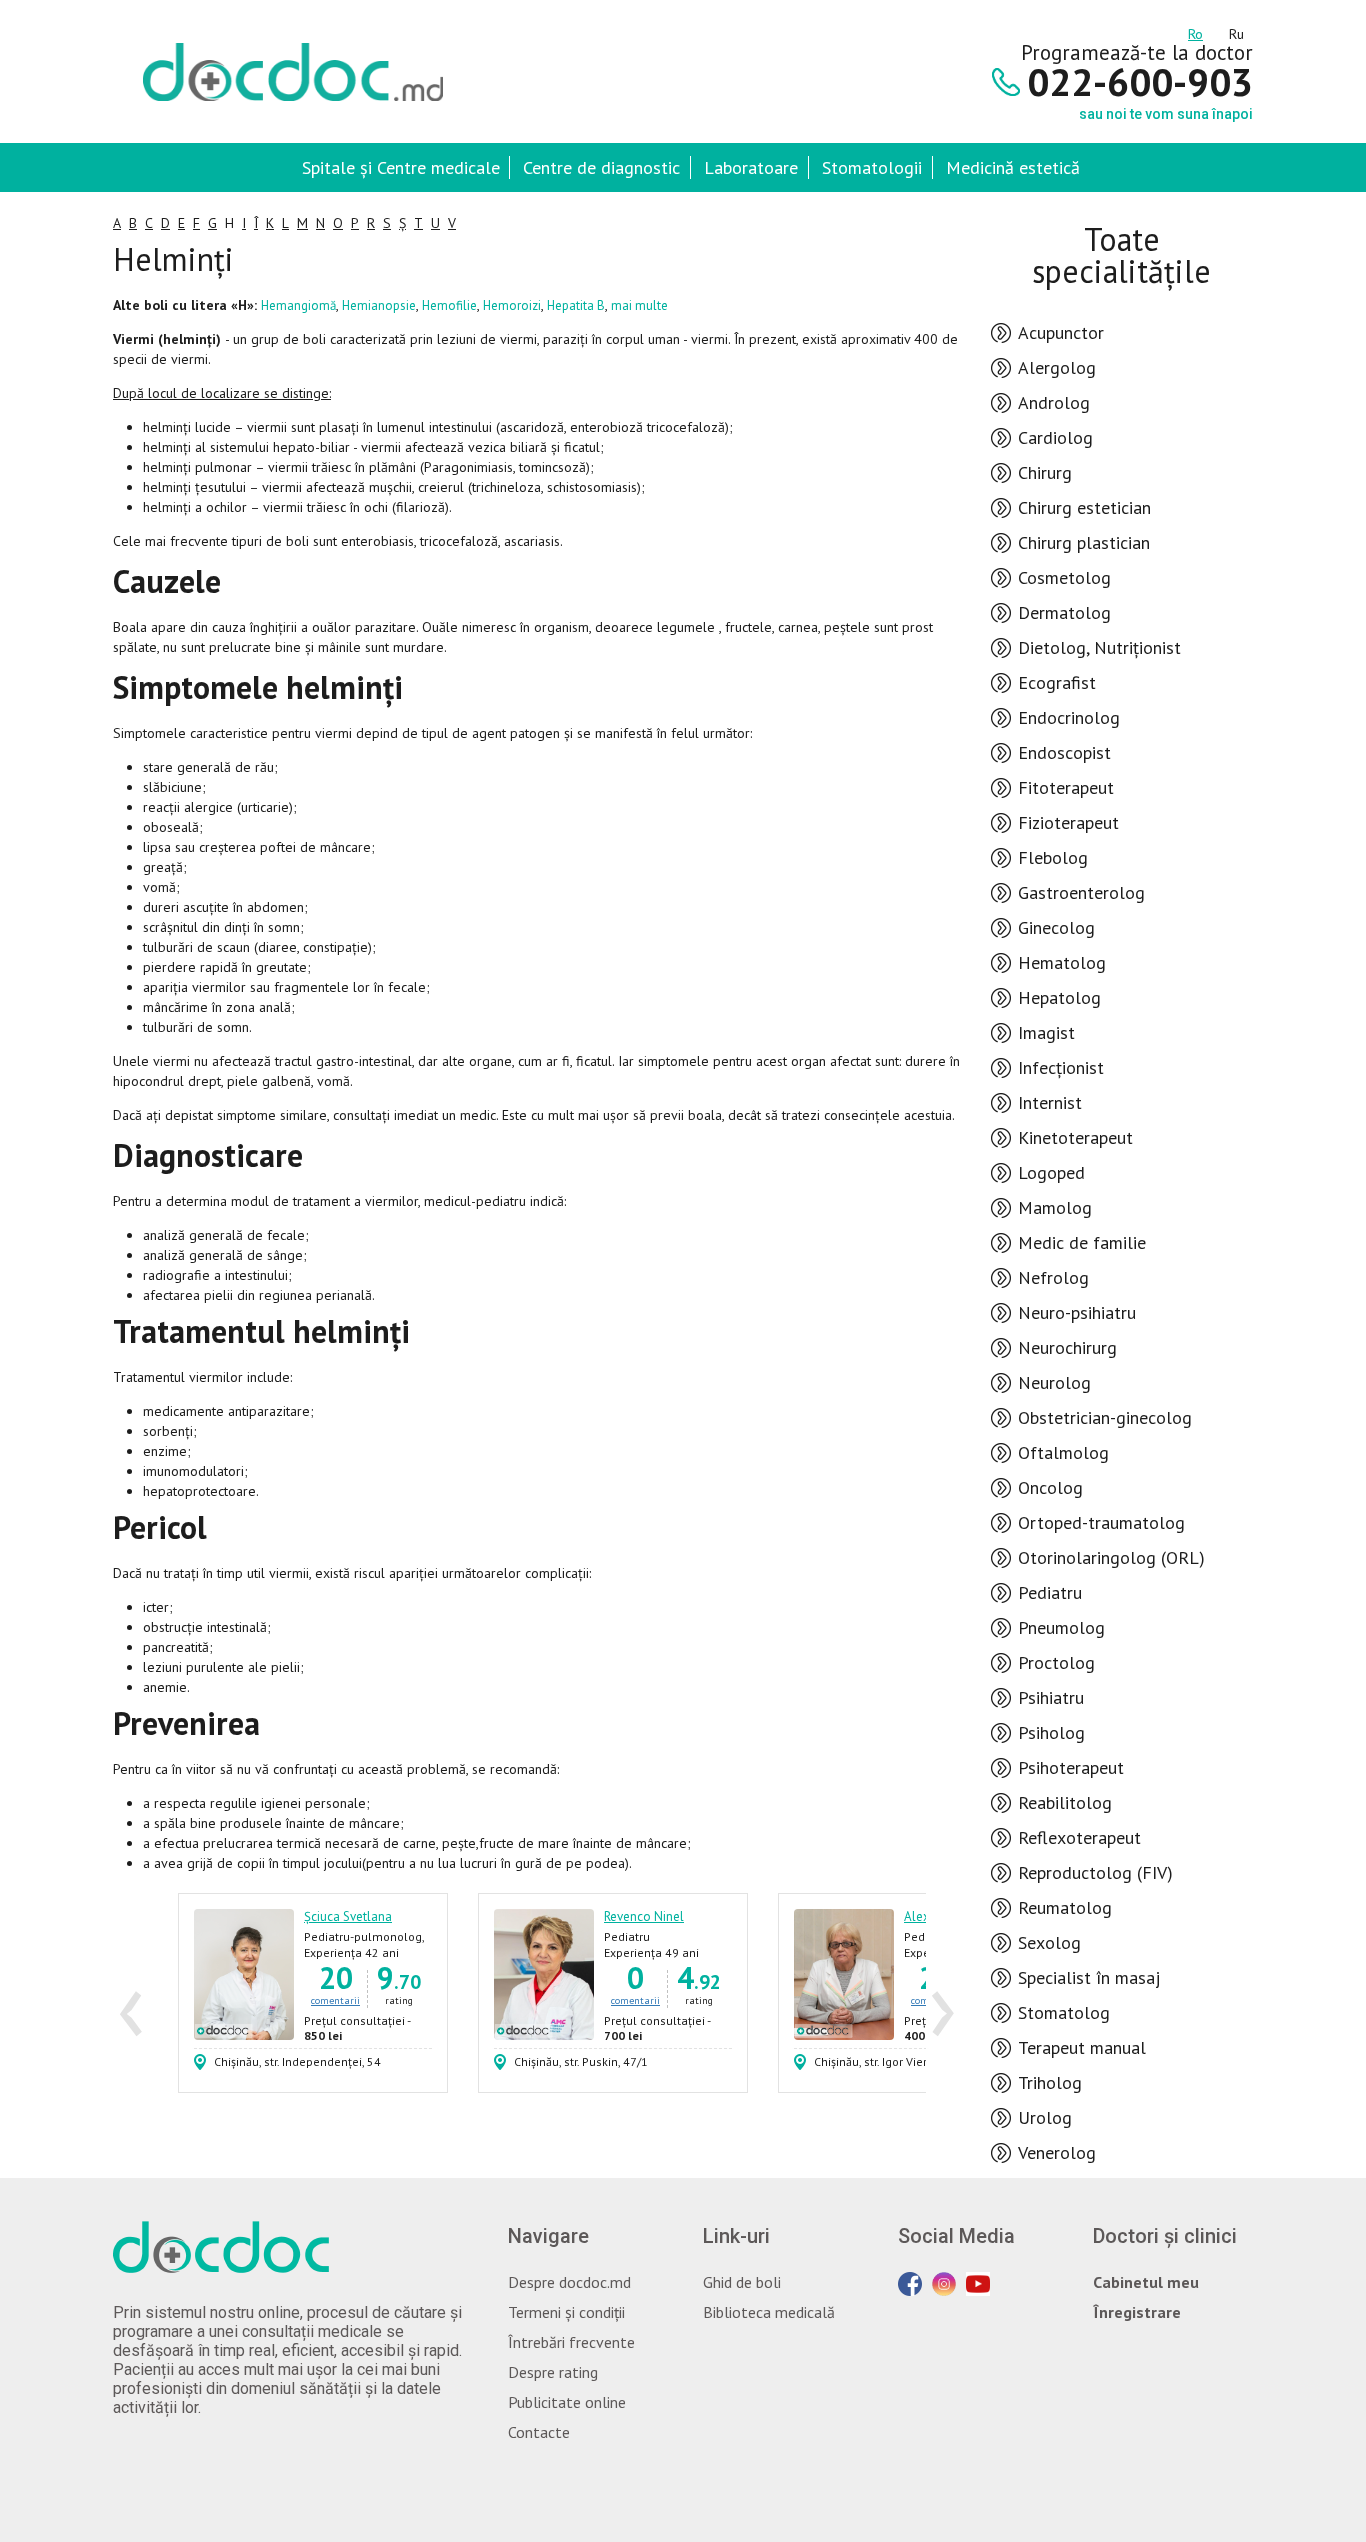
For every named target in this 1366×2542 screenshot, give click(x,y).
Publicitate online (567, 2402)
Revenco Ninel (644, 1916)
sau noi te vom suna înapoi (1166, 114)
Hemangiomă (298, 305)
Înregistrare (1137, 2312)
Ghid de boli (742, 2282)
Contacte (539, 2432)
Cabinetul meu (1146, 2282)
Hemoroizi (512, 305)
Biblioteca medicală (769, 2312)
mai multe (639, 305)
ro (1195, 31)
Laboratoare (751, 167)
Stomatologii (872, 167)
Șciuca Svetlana (348, 1916)
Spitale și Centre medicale (401, 167)
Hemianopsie (379, 305)
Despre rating (553, 2372)
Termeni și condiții (566, 2312)
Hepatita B (576, 305)
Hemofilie (449, 305)
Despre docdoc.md (569, 2282)
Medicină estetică (1013, 167)
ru (1236, 31)
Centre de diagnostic (601, 167)
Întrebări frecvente (571, 2342)
